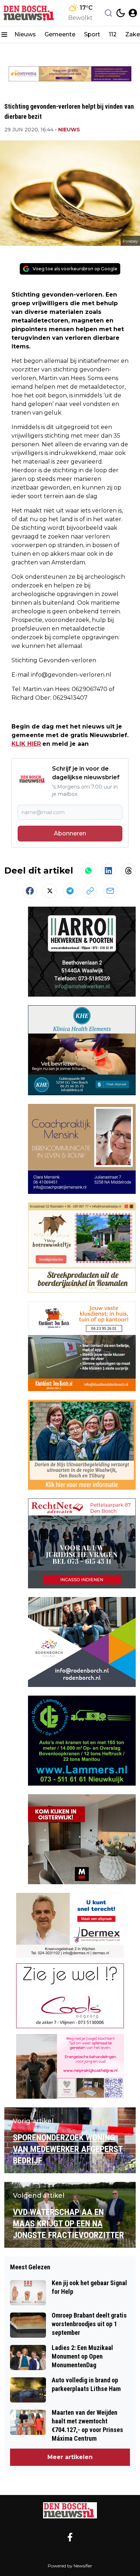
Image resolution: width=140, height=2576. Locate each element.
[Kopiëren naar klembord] (90, 891)
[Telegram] (70, 891)
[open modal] (133, 13)
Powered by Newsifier (70, 2566)
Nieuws (25, 34)
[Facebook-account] (70, 2537)
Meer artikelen (70, 2457)
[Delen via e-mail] (110, 891)
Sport (92, 34)
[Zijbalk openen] (4, 35)
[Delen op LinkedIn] (108, 871)
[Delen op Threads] (129, 871)
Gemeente (60, 34)
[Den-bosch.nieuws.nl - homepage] (30, 13)
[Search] (108, 13)
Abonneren (70, 833)
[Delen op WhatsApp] (88, 871)
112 (113, 34)
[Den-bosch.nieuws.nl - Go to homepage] (70, 2510)
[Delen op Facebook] (30, 891)
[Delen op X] (50, 891)
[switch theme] (121, 13)
